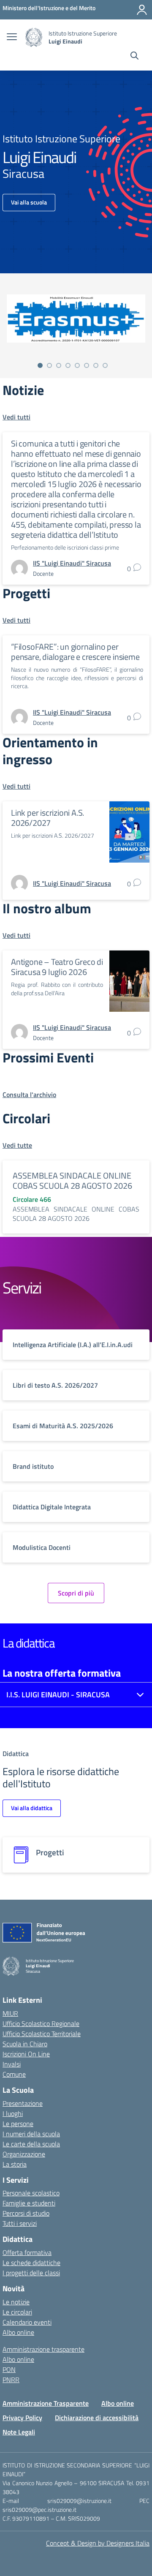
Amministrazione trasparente (43, 2349)
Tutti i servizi (20, 2223)
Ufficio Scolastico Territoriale (42, 2034)
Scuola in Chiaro (25, 2044)
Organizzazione (24, 2154)
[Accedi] (142, 10)
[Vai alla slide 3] (59, 365)
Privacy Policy (22, 2418)
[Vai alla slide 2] (49, 365)
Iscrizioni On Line (26, 2054)
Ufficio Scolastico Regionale (41, 2023)
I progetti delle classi (31, 2273)
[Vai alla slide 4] (68, 365)
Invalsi (12, 2064)
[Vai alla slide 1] (40, 365)
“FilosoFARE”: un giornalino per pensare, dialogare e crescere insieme (75, 652)
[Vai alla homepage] (34, 37)
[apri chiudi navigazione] (12, 38)
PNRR (11, 2380)
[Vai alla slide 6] (87, 365)
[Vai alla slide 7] (96, 365)
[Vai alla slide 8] (105, 365)
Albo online (18, 2332)
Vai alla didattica (32, 1808)
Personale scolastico (31, 2193)
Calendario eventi (27, 2322)
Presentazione (23, 2103)
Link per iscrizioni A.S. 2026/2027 (47, 818)
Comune (14, 2074)
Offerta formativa (27, 2252)
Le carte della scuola (31, 2144)
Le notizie (16, 2302)
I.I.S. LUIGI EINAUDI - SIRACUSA (58, 1695)
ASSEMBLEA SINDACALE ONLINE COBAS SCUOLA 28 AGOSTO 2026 (72, 1180)
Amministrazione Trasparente (46, 2403)
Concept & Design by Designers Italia (98, 2543)
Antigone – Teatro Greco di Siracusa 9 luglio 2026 (57, 967)
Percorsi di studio (26, 2213)
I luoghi (13, 2113)
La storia (15, 2164)
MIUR (10, 2013)
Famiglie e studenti (29, 2203)
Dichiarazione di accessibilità (97, 2418)
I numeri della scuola (31, 2134)
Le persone (18, 2124)
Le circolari (17, 2312)
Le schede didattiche (31, 2263)
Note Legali (19, 2432)
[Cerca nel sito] (134, 57)
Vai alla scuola (29, 202)
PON (9, 2369)
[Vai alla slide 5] (77, 365)
